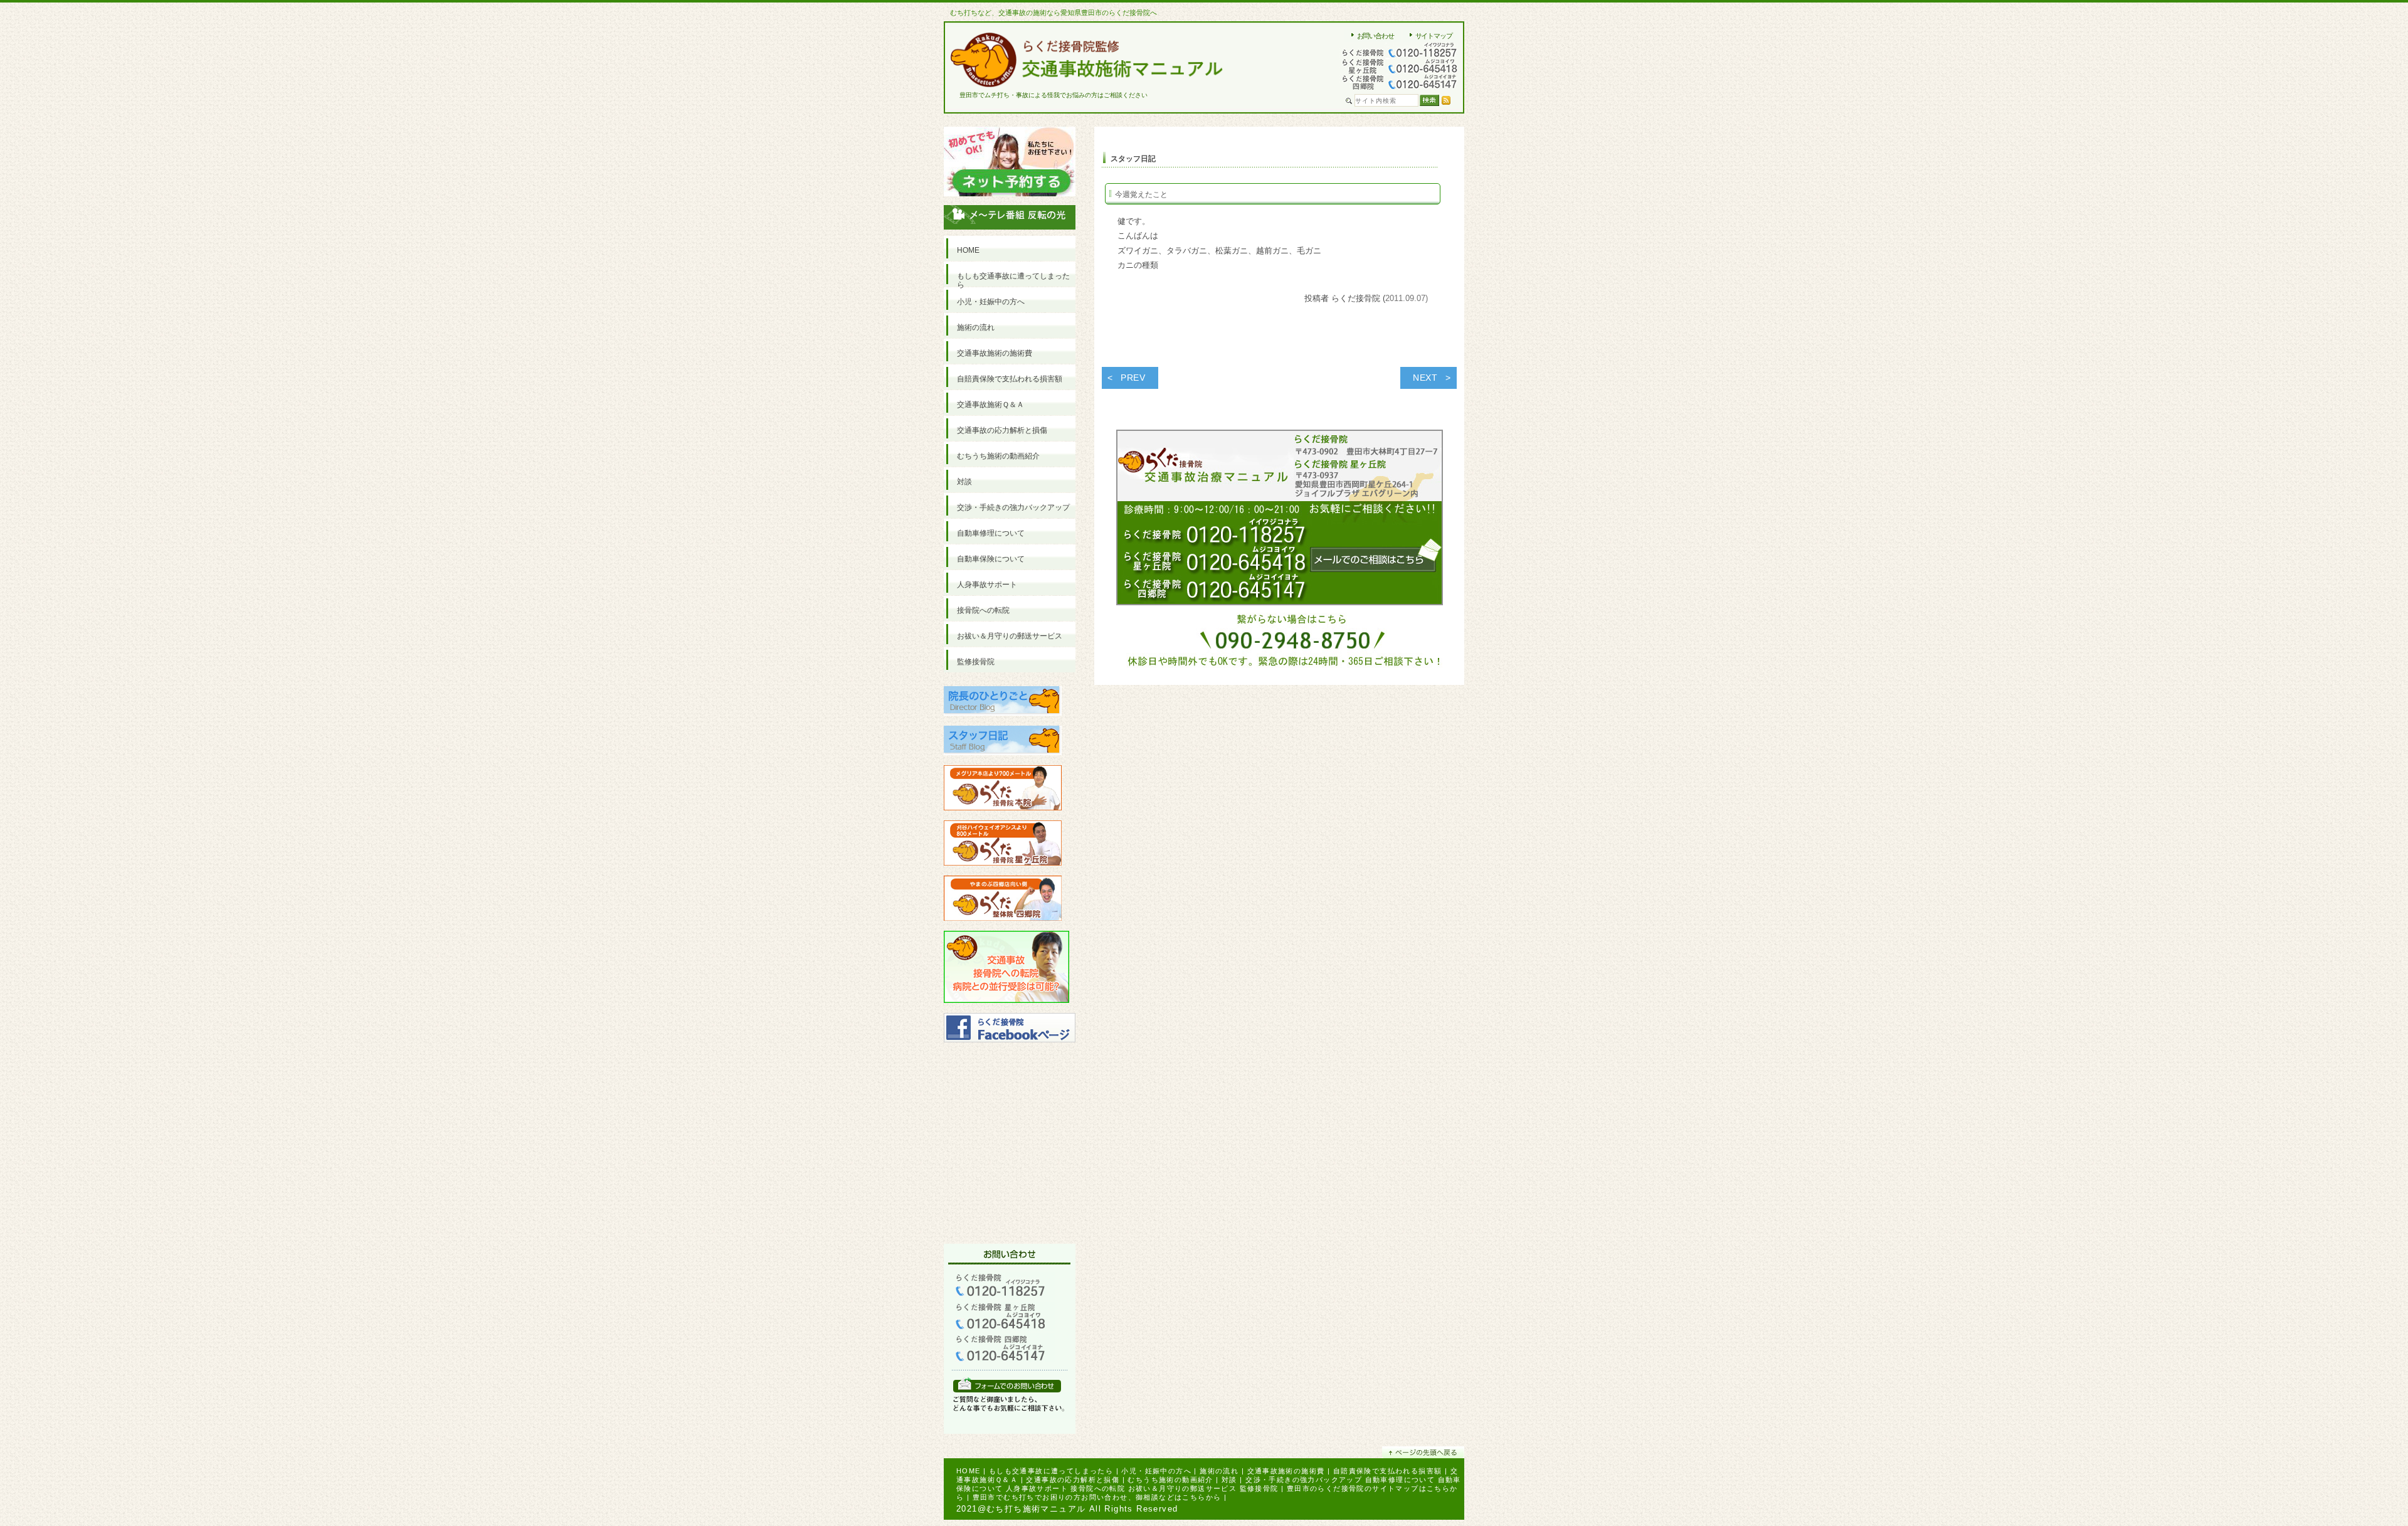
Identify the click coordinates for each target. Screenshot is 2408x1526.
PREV (1133, 378)
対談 (1229, 1480)
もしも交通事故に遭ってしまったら (1051, 1471)
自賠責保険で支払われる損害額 (1388, 1471)
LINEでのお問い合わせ (1007, 1385)
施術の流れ (1219, 1471)
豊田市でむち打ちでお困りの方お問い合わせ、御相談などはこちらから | (1100, 1497)
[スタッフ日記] (1003, 760)
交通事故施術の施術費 (1286, 1471)
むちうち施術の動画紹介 (1170, 1480)
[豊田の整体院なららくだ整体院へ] (1003, 926)
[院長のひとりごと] (1003, 721)
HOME (969, 1471)
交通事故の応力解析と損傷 (1073, 1480)
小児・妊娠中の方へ (1156, 1471)
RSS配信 (1446, 100)
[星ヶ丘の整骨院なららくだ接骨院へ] (1003, 871)
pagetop (1423, 1452)
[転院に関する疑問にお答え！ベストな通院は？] (1006, 1008)
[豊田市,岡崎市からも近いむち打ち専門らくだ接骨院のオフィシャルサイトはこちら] (1003, 816)
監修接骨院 (1259, 1488)
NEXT (1425, 378)
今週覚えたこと (1141, 194)
